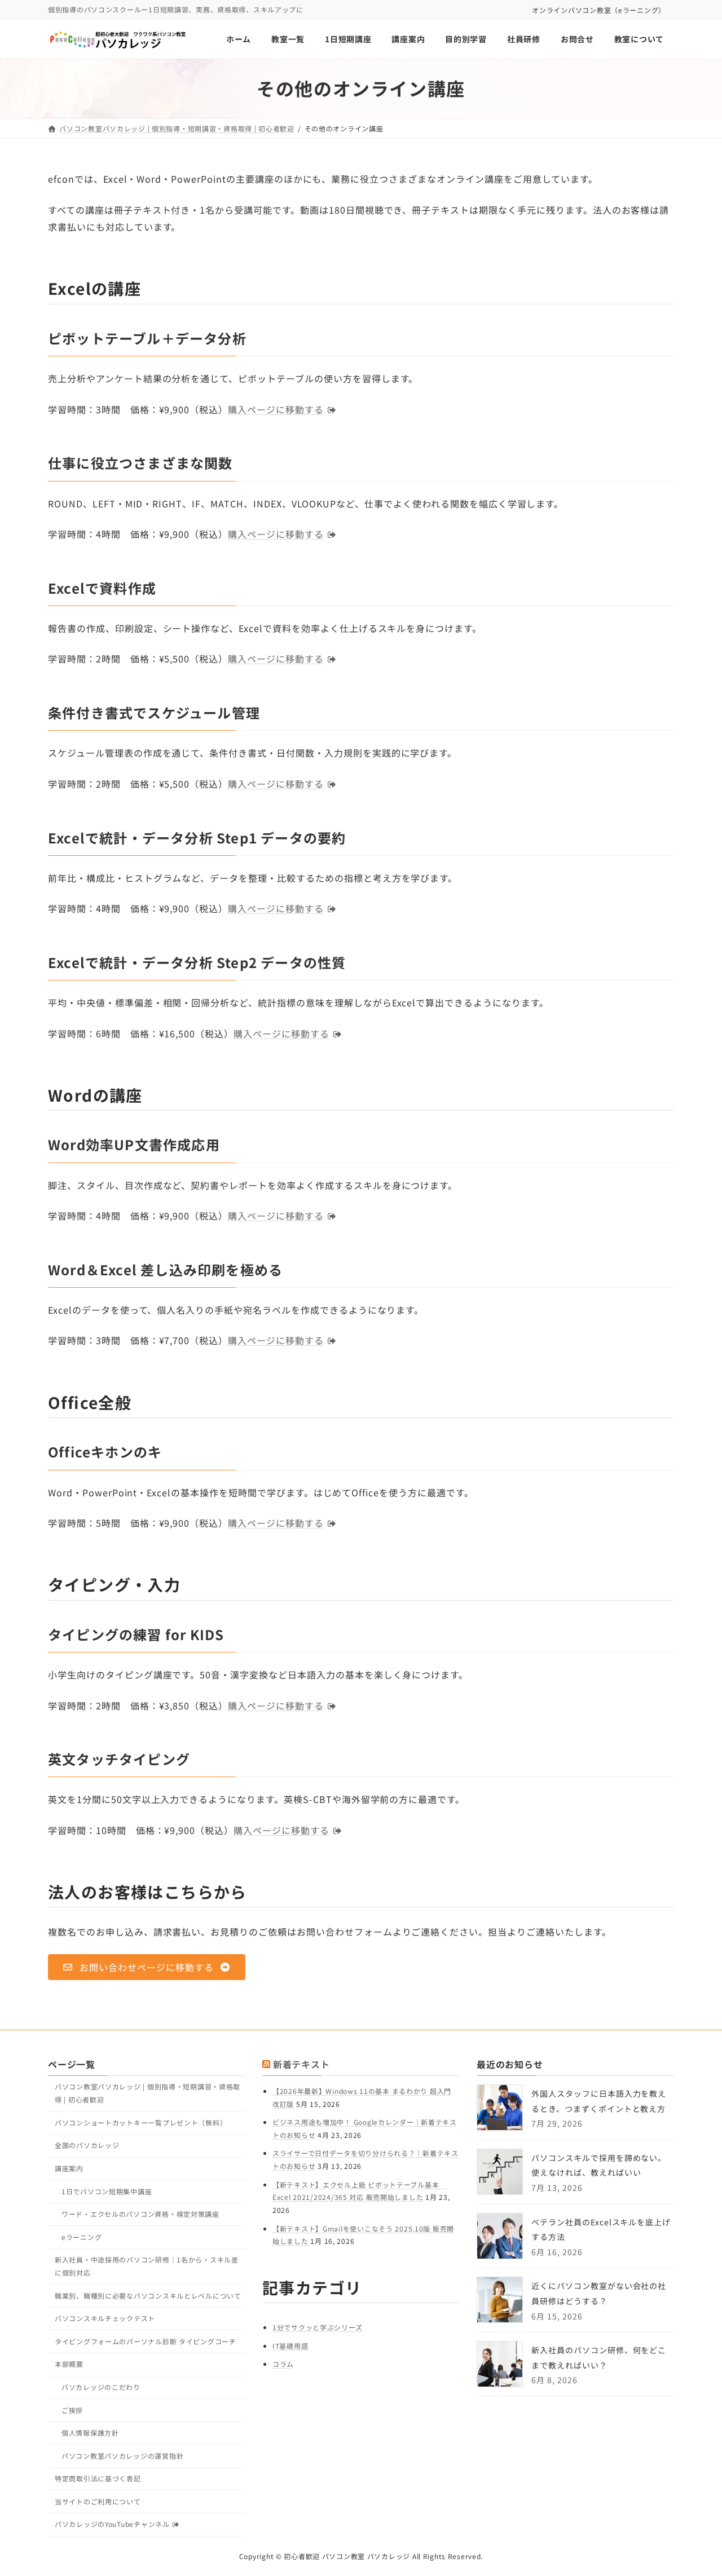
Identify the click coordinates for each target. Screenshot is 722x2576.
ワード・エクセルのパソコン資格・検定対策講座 (140, 2214)
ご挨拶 (72, 2410)
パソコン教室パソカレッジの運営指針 (122, 2456)
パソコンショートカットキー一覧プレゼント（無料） (141, 2122)
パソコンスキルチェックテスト (105, 2318)
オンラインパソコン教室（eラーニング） (599, 10)
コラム (283, 2364)
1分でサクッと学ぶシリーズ (317, 2327)
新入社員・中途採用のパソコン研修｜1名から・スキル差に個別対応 (147, 2266)
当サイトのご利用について (98, 2501)
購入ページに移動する (276, 409)
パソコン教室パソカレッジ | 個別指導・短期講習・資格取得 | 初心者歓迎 (148, 2093)
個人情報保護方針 (90, 2433)
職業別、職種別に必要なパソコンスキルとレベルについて (148, 2296)
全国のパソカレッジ (87, 2145)
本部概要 (69, 2364)
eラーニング (82, 2237)
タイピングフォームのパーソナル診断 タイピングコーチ (146, 2341)
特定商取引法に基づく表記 (98, 2478)
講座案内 (69, 2168)
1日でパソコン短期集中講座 (107, 2191)
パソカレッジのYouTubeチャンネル (112, 2524)
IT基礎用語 (290, 2346)
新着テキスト (301, 2064)
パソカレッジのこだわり (101, 2387)
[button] (147, 1967)
